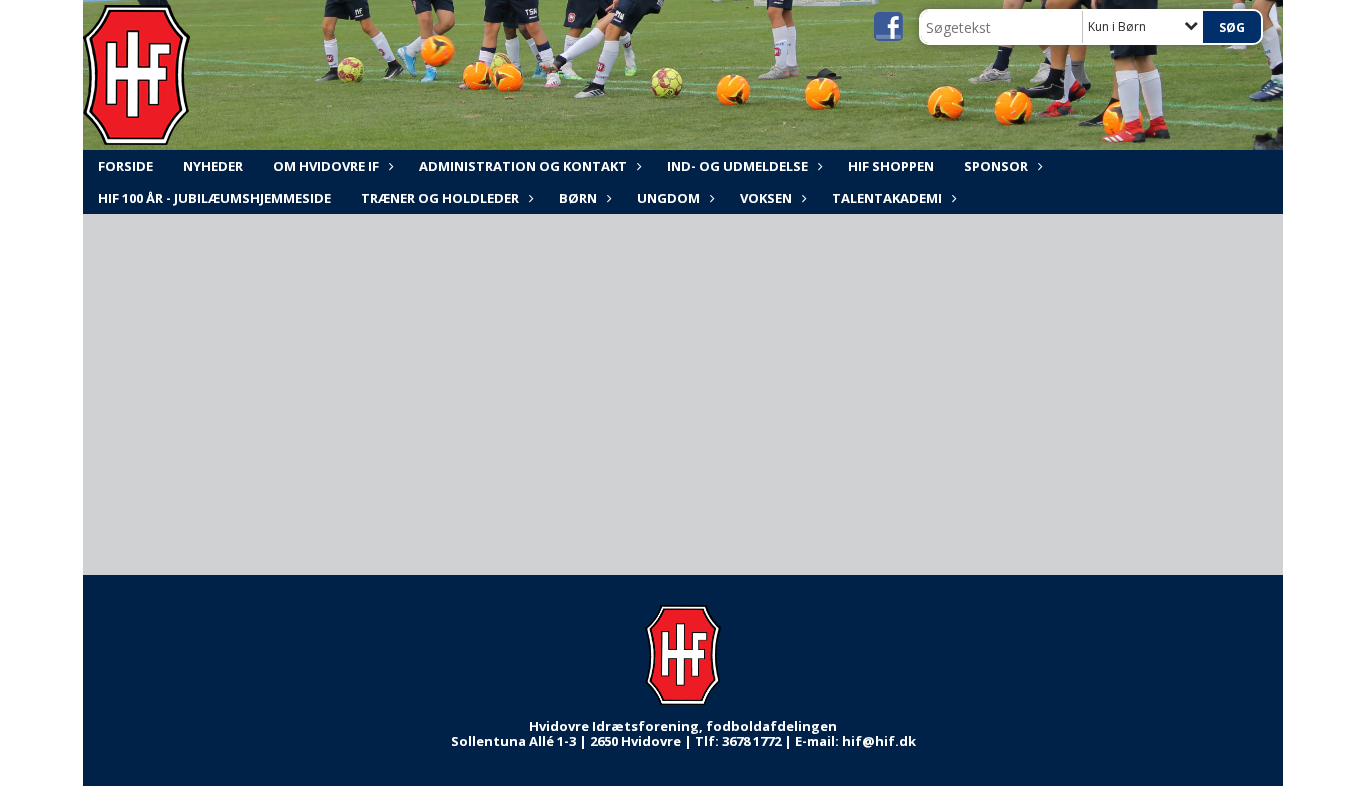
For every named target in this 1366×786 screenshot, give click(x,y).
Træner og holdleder (440, 198)
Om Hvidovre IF (326, 166)
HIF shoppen (891, 166)
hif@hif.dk (879, 741)
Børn (578, 198)
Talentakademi (887, 198)
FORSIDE (125, 166)
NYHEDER (213, 166)
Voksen (766, 198)
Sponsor (996, 166)
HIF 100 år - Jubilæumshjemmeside (214, 198)
